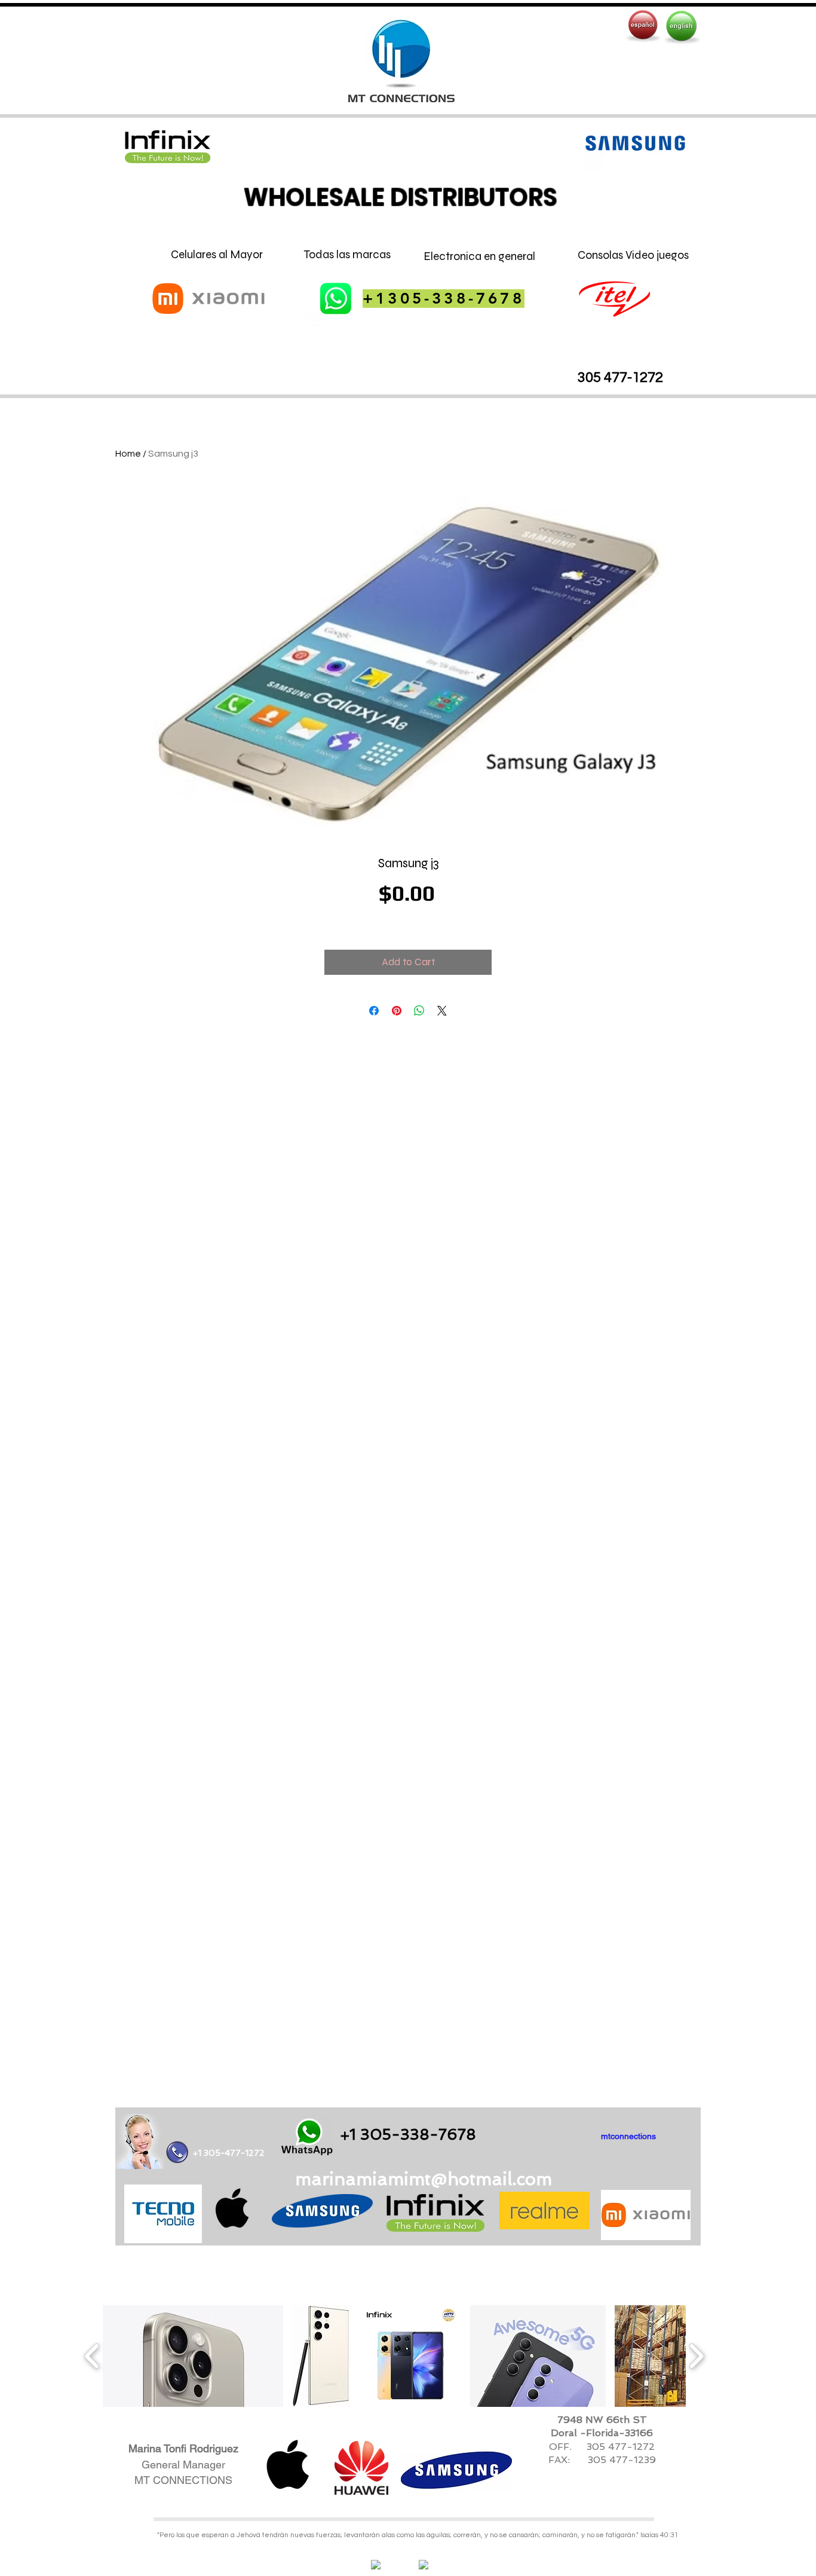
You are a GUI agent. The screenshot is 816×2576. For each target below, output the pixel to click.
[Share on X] (442, 1011)
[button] (193, 2356)
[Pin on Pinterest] (397, 1011)
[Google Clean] (424, 2565)
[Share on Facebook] (374, 1011)
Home (128, 454)
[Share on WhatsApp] (419, 1011)
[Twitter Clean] (400, 2560)
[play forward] (696, 2356)
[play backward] (92, 2356)
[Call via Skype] (568, 2138)
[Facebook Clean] (376, 2565)
